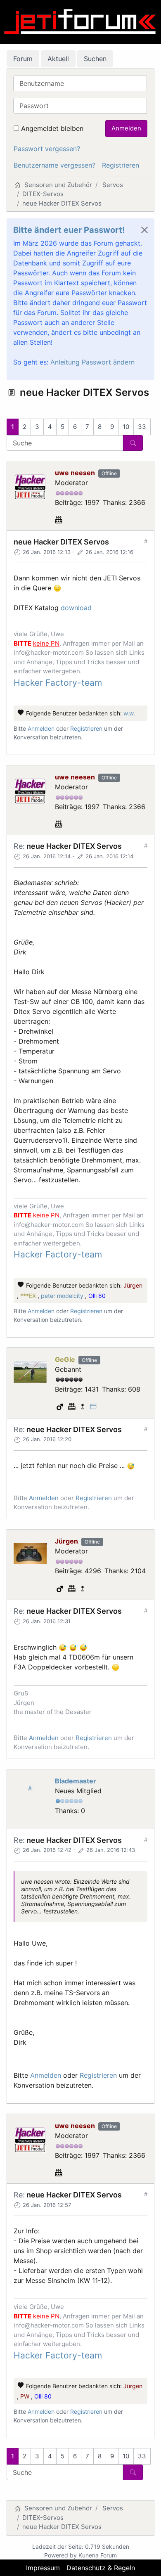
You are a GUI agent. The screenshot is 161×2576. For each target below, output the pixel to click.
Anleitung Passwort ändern (92, 362)
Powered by (60, 2555)
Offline (109, 473)
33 (142, 427)
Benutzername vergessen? (54, 165)
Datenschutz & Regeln (101, 2568)
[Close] (144, 230)
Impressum (43, 2568)
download (76, 608)
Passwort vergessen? (47, 149)
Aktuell (58, 59)
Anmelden (126, 128)
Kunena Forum (98, 2555)
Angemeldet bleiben (52, 128)
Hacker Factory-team (58, 683)
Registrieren (121, 165)
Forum (23, 59)
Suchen (95, 59)
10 (126, 427)
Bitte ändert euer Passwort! (69, 230)
